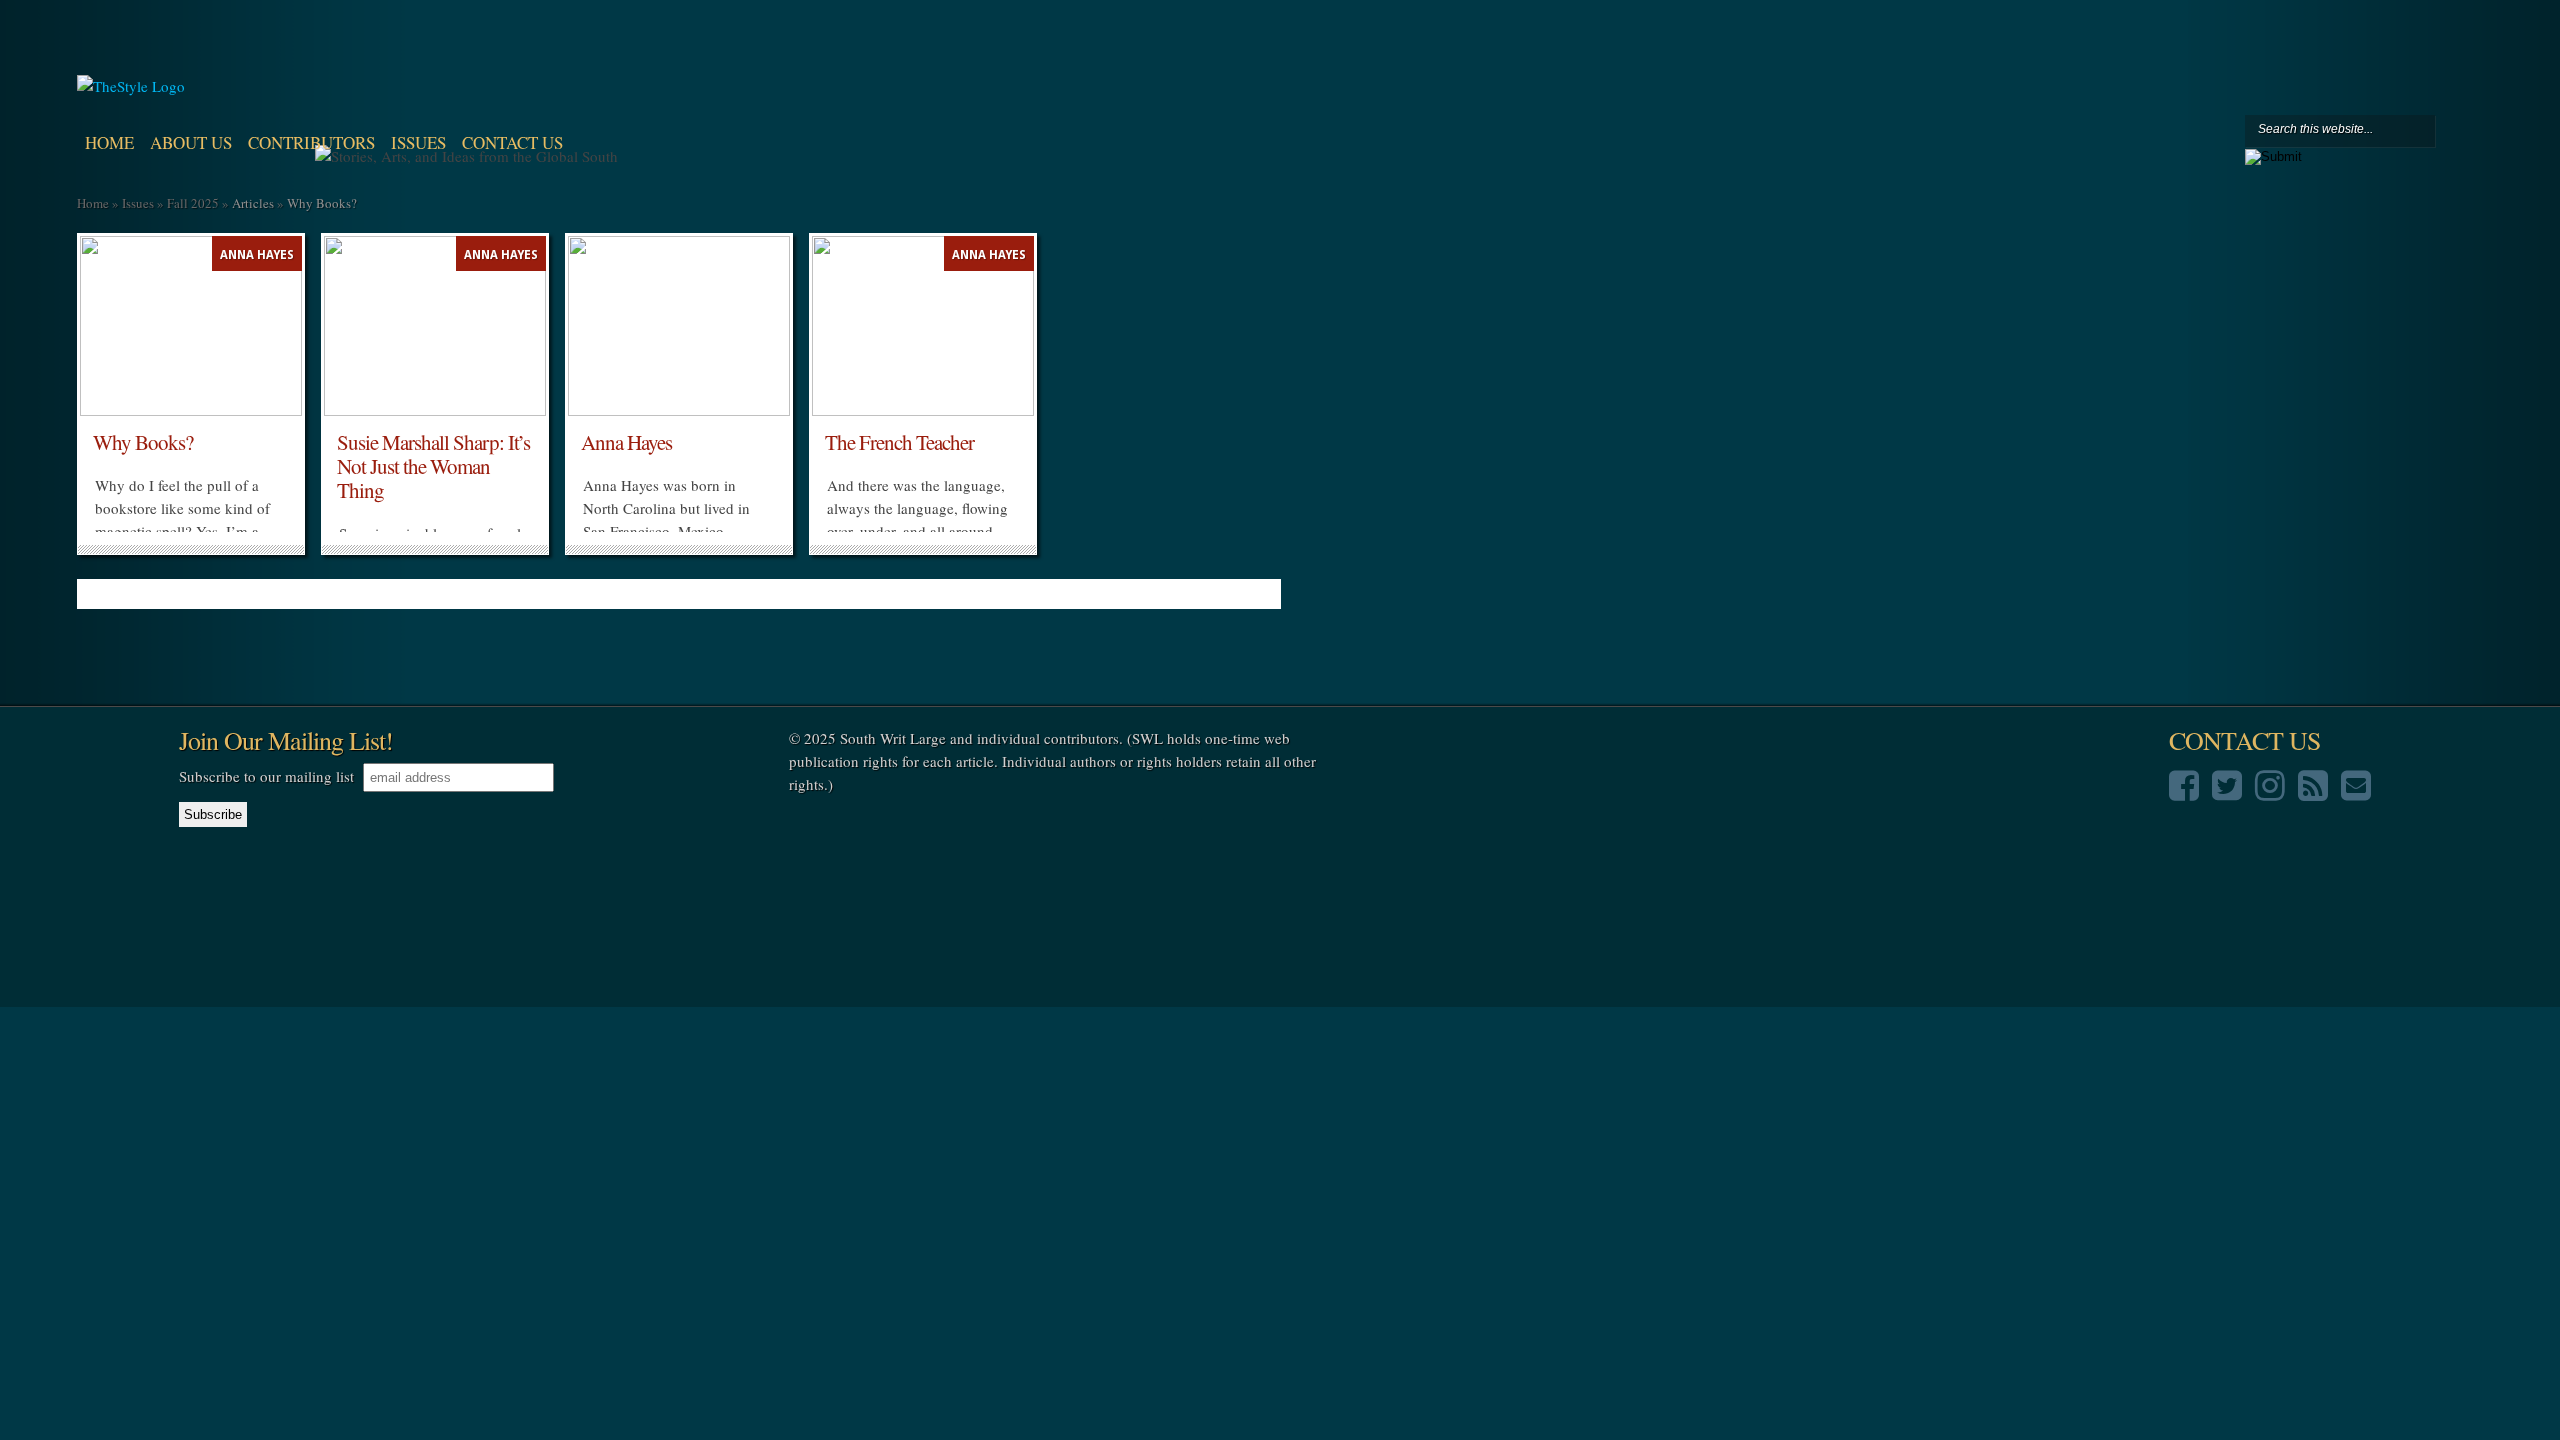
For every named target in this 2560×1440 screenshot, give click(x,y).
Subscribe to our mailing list (266, 776)
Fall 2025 (193, 203)
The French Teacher (899, 442)
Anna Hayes (257, 255)
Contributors (311, 142)
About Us (191, 142)
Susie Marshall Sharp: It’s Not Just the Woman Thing (433, 466)
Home (109, 142)
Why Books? (143, 442)
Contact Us (512, 142)
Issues (418, 142)
